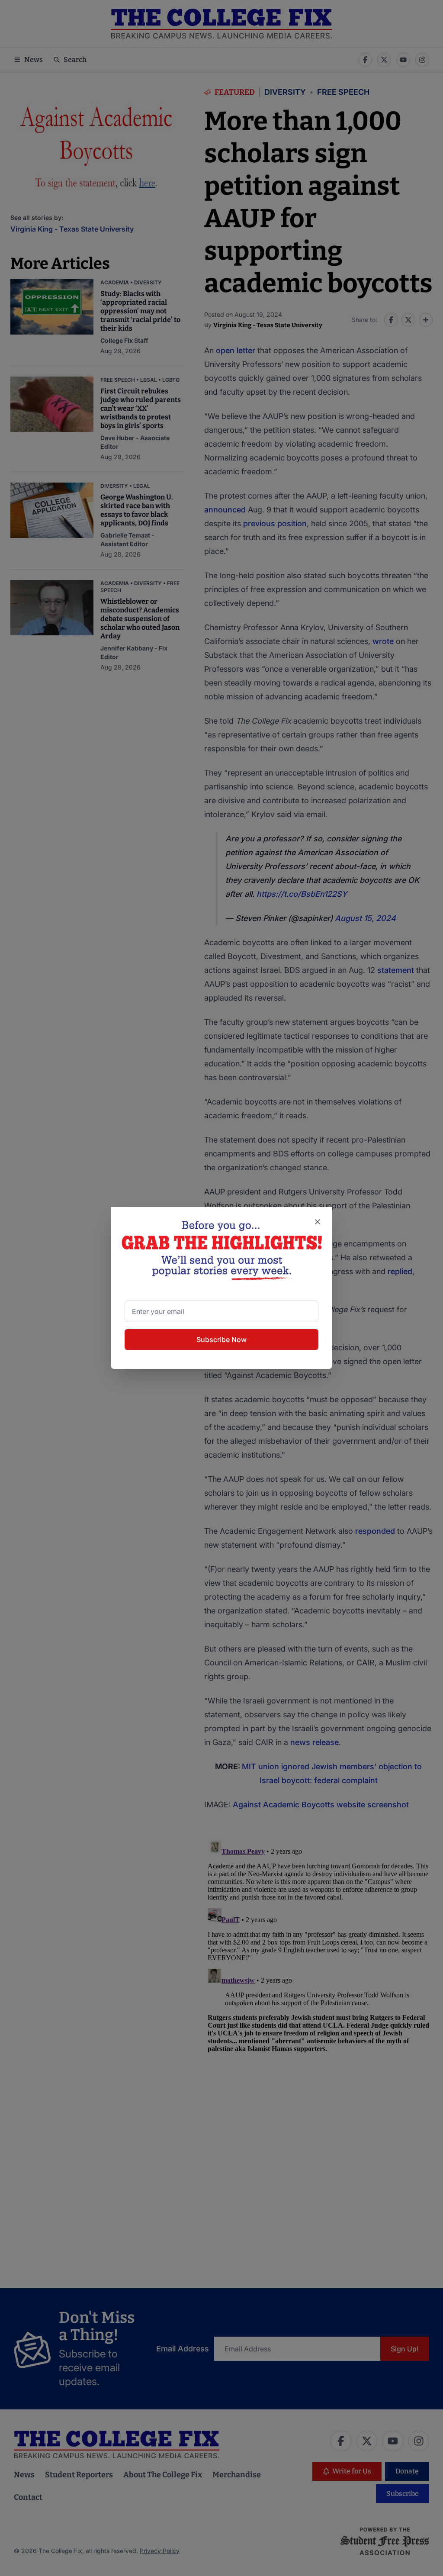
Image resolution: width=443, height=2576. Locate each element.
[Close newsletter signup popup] (318, 1222)
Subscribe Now (221, 1340)
